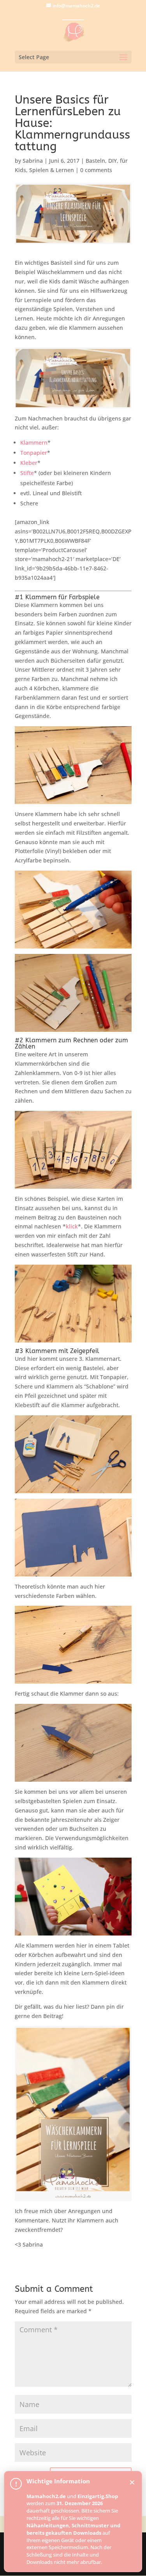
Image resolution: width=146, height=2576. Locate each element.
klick (72, 1226)
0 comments (96, 170)
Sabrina (33, 161)
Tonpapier (34, 453)
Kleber (29, 463)
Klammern (34, 443)
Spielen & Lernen (52, 170)
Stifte (27, 473)
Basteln (95, 161)
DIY (113, 161)
